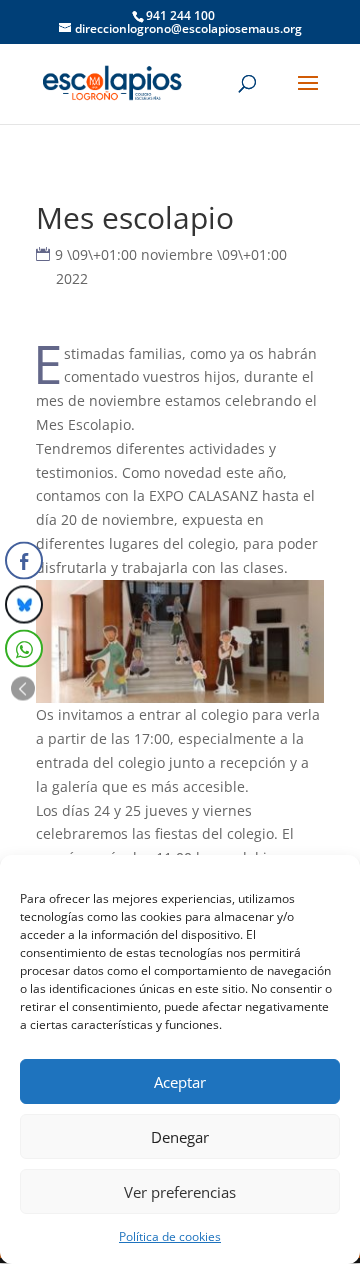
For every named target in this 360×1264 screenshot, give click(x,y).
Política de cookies (170, 1236)
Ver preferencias (180, 1192)
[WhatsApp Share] (24, 649)
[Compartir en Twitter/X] (24, 605)
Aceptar (180, 1082)
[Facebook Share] (24, 561)
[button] (23, 689)
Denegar (180, 1137)
